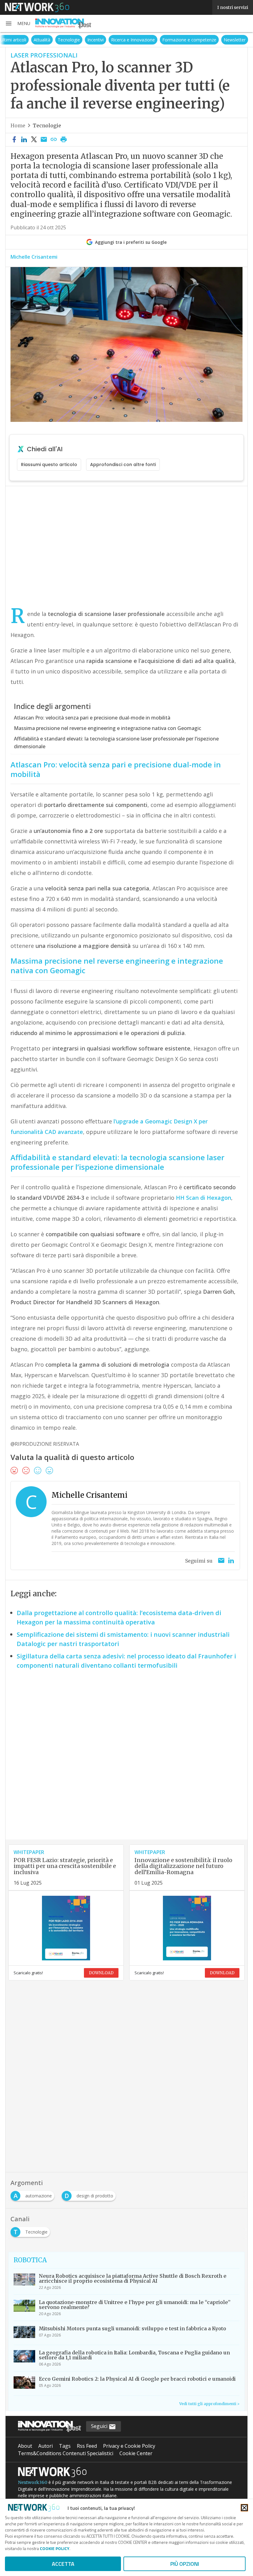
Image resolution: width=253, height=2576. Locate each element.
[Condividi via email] (44, 140)
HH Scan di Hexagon (203, 1198)
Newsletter (235, 40)
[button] (18, 23)
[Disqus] (126, 1760)
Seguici (100, 2426)
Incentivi (95, 40)
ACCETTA (63, 2564)
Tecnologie (69, 40)
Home (18, 125)
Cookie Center (136, 2453)
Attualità (42, 40)
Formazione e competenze (189, 40)
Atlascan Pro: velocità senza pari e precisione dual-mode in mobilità (92, 718)
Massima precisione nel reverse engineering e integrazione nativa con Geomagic (108, 728)
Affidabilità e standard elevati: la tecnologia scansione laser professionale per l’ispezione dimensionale (116, 743)
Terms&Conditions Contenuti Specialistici (66, 2453)
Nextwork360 (33, 2482)
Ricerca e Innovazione (133, 40)
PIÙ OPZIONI (185, 2564)
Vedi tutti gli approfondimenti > (209, 2404)
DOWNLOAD (101, 1973)
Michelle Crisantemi (34, 257)
